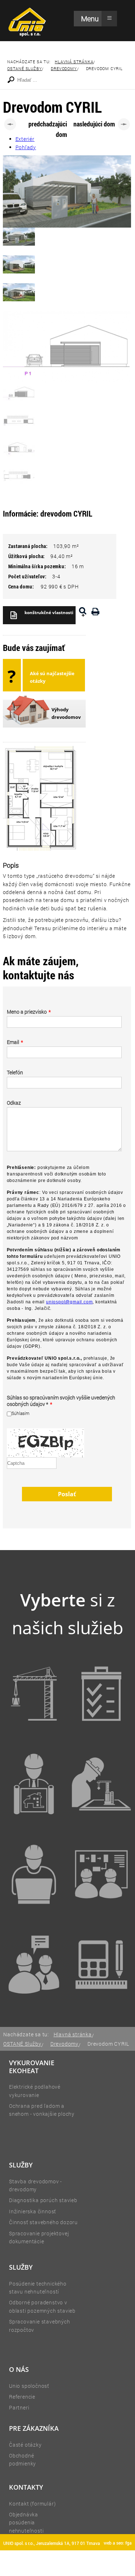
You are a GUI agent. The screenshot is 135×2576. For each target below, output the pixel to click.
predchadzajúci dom (48, 126)
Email (15, 1042)
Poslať (67, 1494)
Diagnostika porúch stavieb (43, 2200)
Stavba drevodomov (34, 2181)
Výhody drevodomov (66, 713)
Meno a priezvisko (29, 1012)
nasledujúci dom (94, 124)
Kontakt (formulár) (32, 2504)
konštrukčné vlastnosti (49, 612)
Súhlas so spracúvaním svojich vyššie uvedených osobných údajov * (61, 1401)
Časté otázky (25, 2445)
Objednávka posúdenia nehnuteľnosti (26, 2523)
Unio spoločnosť (29, 2386)
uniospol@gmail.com (69, 1302)
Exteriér (25, 139)
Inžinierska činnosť (33, 2211)
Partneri (19, 2407)
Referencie (22, 2397)
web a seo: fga (118, 2543)
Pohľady (26, 147)
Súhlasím (21, 1413)
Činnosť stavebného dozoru (43, 2222)
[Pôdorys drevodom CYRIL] (83, 615)
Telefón (15, 1073)
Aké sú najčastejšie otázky (52, 677)
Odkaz (14, 1103)
